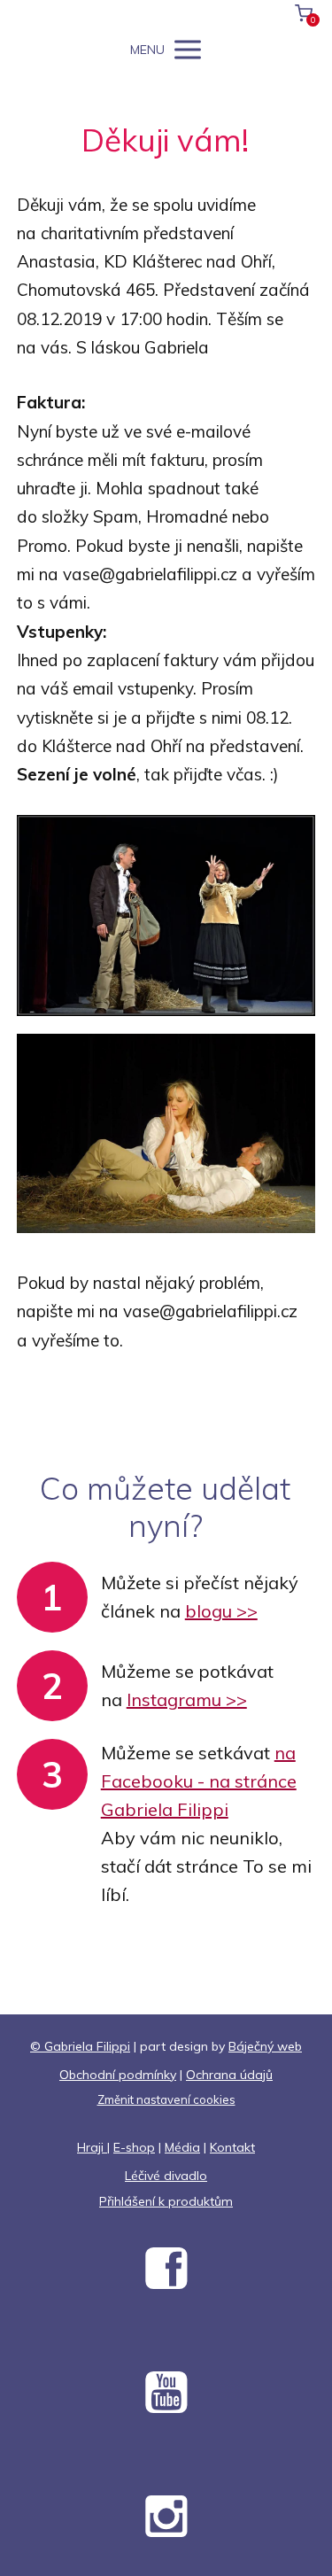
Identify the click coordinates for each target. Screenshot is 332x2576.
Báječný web (265, 2046)
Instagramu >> (187, 1699)
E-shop (134, 2147)
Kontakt (232, 2147)
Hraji (92, 2147)
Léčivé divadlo (166, 2176)
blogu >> (221, 1611)
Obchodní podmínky (118, 2075)
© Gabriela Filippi (80, 2046)
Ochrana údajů (229, 2075)
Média (182, 2147)
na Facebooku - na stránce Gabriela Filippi (199, 1781)
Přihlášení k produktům (166, 2201)
